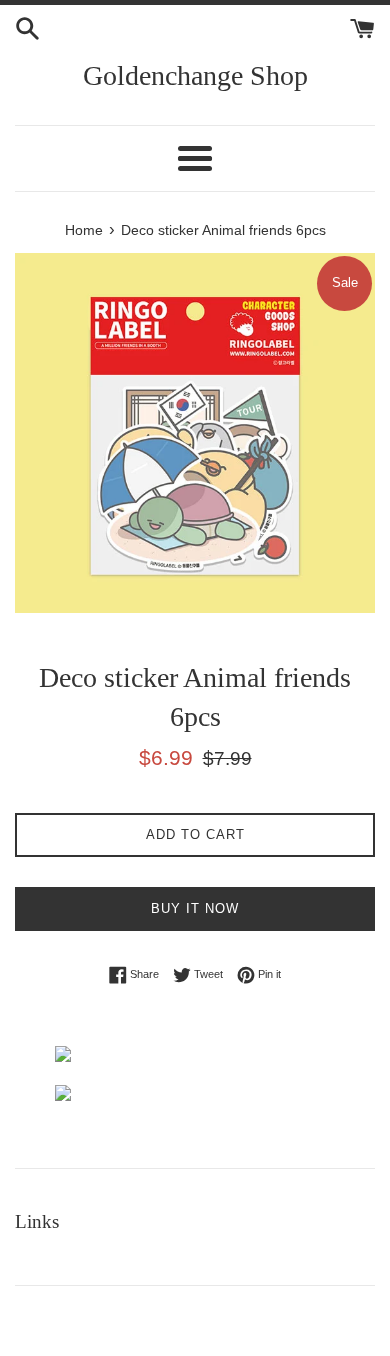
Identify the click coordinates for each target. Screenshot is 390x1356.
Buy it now (195, 908)
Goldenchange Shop (195, 75)
